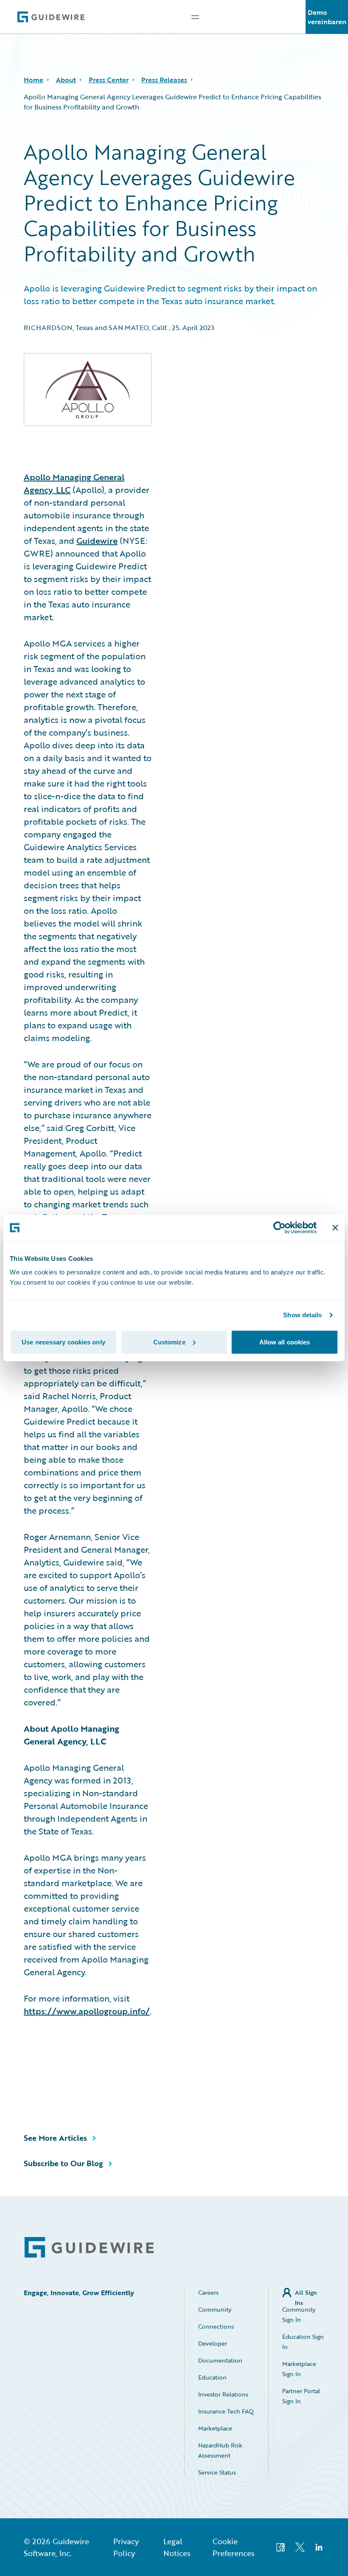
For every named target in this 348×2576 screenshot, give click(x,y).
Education (212, 2377)
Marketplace (215, 2428)
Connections (216, 2326)
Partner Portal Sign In (301, 2396)
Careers (208, 2292)
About (66, 80)
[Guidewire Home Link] (89, 2247)
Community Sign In (299, 2314)
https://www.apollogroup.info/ (87, 2011)
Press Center (109, 80)
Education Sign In (303, 2342)
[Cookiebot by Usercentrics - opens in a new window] (279, 1228)
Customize (169, 1342)
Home (34, 80)
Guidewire (97, 540)
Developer (213, 2343)
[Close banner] (335, 1228)
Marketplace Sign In (299, 2369)
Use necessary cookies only (63, 1342)
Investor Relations (223, 2394)
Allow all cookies (285, 1342)
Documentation (220, 2360)
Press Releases (164, 80)
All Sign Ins (306, 2293)
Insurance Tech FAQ (226, 2411)
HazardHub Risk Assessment (220, 2450)
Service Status (217, 2472)
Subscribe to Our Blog (63, 2163)
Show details (302, 1315)
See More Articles (55, 2138)
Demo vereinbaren (327, 17)
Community (215, 2309)
